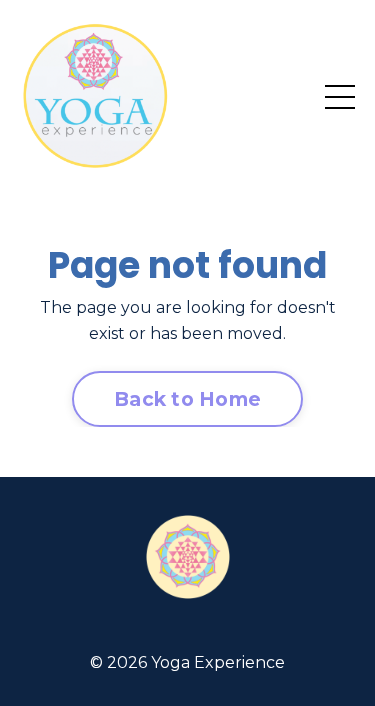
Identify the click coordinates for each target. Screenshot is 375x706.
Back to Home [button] (187, 399)
